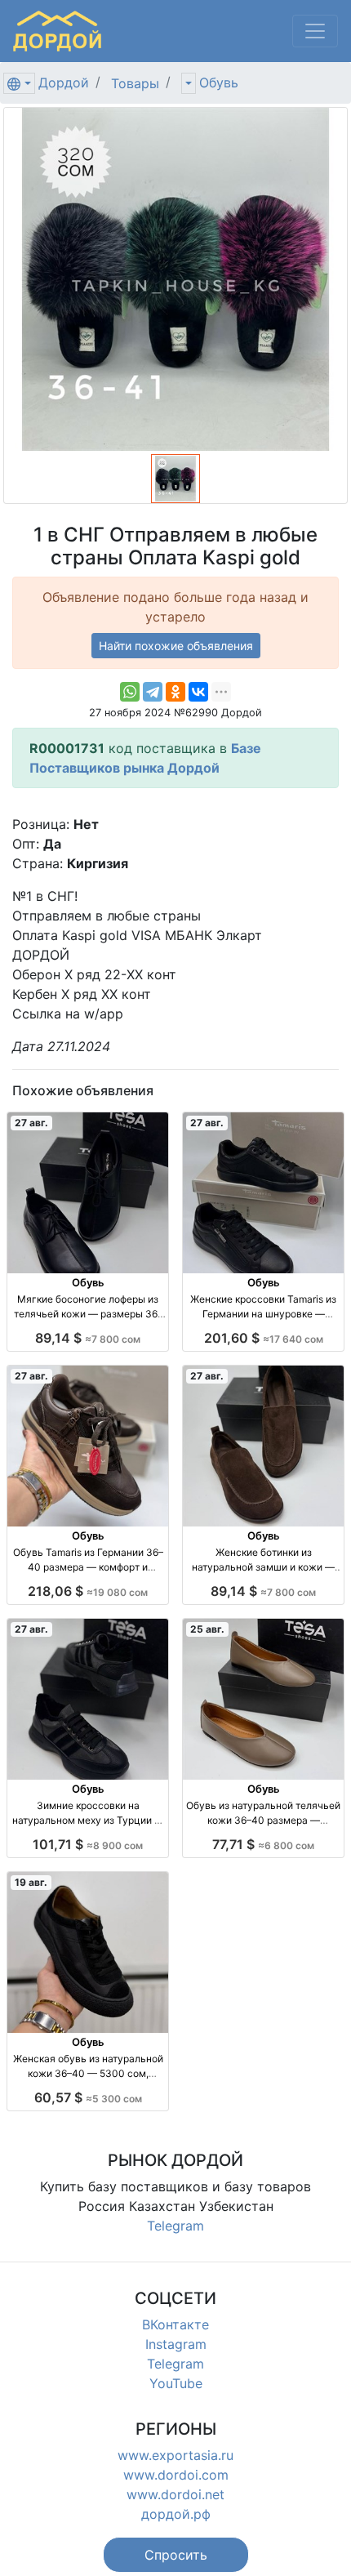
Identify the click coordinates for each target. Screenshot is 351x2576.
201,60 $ (264, 1338)
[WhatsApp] (130, 692)
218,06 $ (88, 1591)
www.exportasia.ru (175, 2455)
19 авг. (31, 1882)
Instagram (176, 2344)
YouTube (176, 2383)
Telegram (175, 2226)
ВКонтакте (175, 2324)
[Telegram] (153, 692)
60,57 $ (88, 2097)
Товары (135, 83)
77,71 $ (263, 1844)
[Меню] (315, 31)
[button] (176, 2555)
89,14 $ (88, 1338)
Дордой (64, 82)
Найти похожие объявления (176, 646)
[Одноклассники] (175, 692)
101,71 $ (88, 1844)
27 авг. (31, 1123)
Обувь (219, 82)
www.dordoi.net (175, 2494)
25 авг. (207, 1629)
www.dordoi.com (176, 2475)
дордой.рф (176, 2514)
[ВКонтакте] (198, 692)
